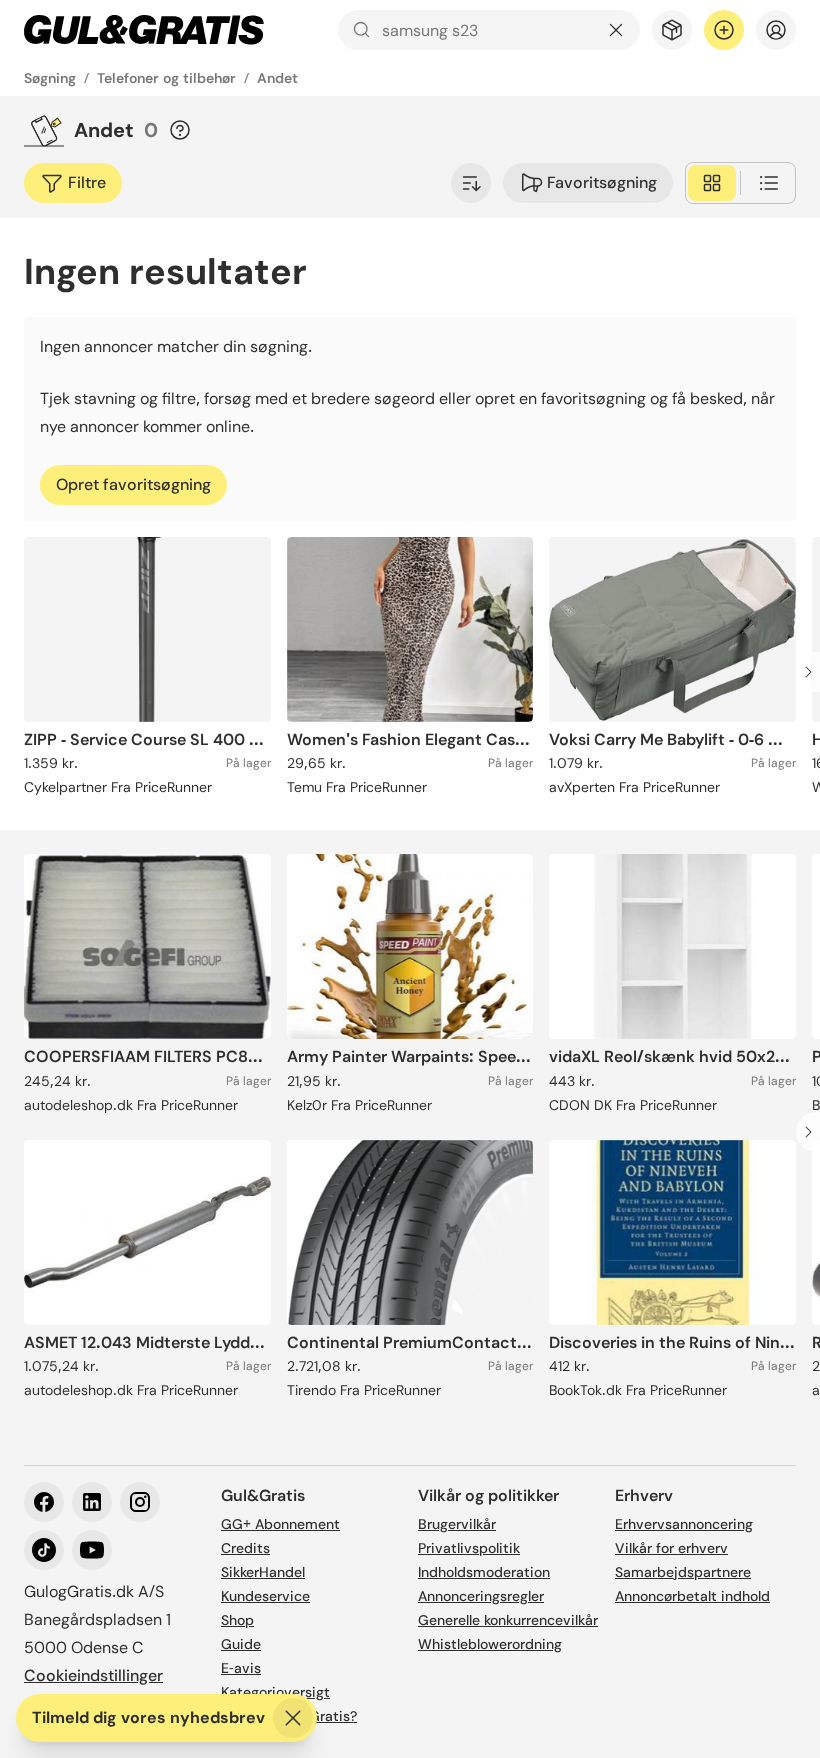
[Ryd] (616, 30)
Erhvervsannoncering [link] (684, 1524)
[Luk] (293, 1718)
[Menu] (776, 30)
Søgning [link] (50, 78)
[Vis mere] (471, 183)
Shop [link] (237, 1620)
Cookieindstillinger (93, 1675)
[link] (144, 30)
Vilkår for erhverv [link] (671, 1548)
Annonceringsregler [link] (481, 1596)
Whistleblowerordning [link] (490, 1644)
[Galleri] (712, 183)
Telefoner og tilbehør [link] (166, 78)
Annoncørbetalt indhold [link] (692, 1596)
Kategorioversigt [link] (275, 1692)
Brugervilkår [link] (457, 1524)
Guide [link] (241, 1644)
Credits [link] (245, 1548)
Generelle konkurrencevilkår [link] (508, 1620)
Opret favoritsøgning (133, 484)
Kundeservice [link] (265, 1596)
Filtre (87, 182)
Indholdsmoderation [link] (484, 1572)
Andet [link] (277, 78)
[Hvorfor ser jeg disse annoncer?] (180, 130)
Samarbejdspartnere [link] (683, 1572)
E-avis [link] (241, 1668)
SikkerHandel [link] (263, 1572)
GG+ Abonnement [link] (280, 1524)
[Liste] (769, 183)
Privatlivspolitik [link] (469, 1548)
